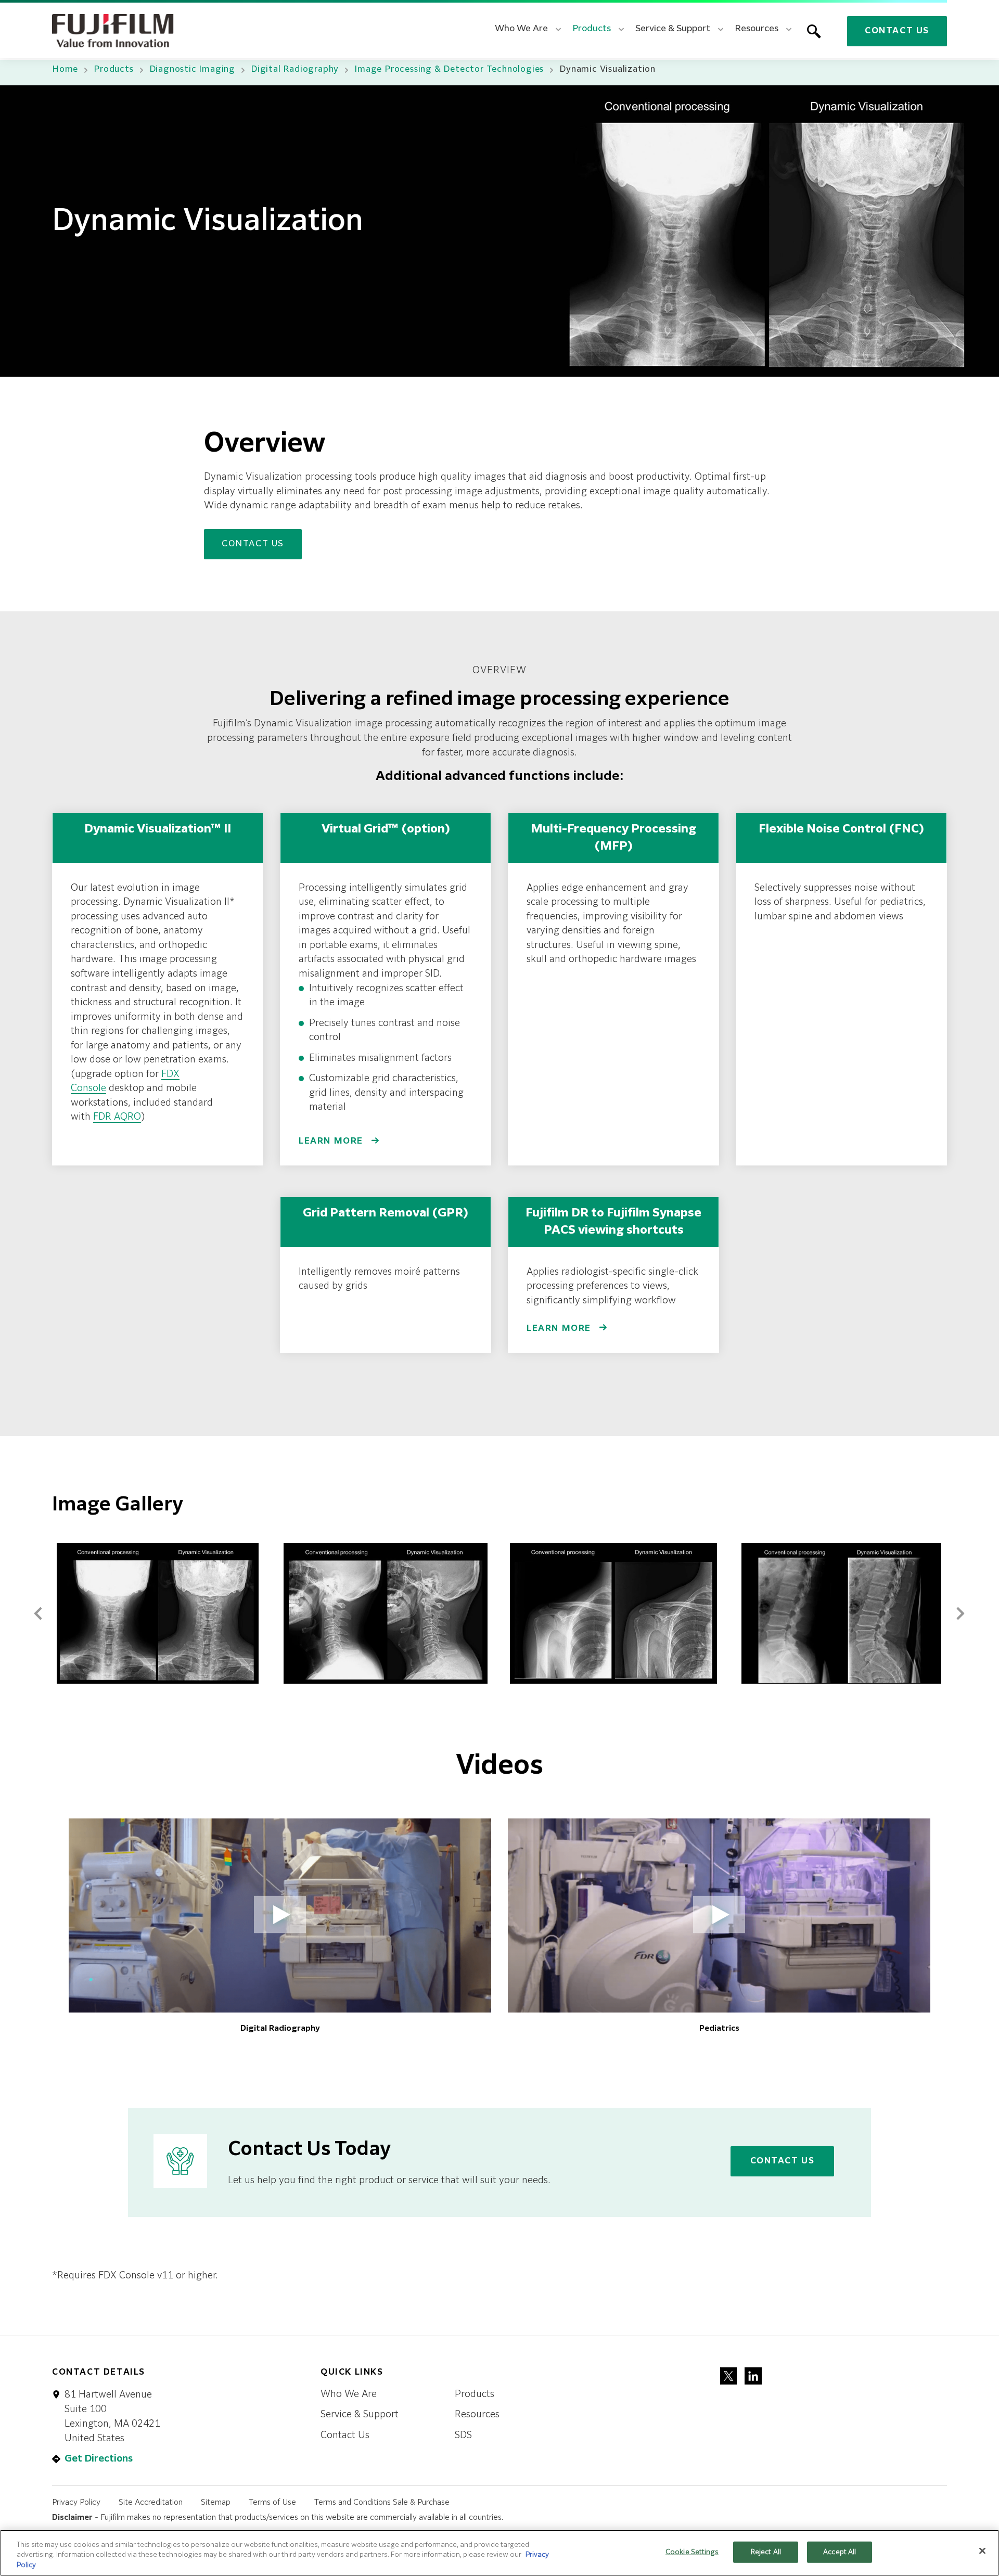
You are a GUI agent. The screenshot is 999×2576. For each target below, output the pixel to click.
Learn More (332, 1142)
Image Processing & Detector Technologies (449, 70)
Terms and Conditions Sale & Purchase (382, 2502)
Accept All (840, 2552)
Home (65, 70)
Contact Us (897, 31)
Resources (477, 2415)
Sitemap (216, 2502)
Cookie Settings (692, 2552)
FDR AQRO (117, 1117)
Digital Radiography (295, 70)
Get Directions (99, 2459)
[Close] (982, 2551)
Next (960, 1611)
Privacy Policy (76, 2502)
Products (113, 70)
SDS (463, 2436)
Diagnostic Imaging (192, 70)
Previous (38, 1611)
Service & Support (360, 2415)
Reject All (766, 2552)
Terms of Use (272, 2502)
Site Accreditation (151, 2502)
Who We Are (349, 2394)
